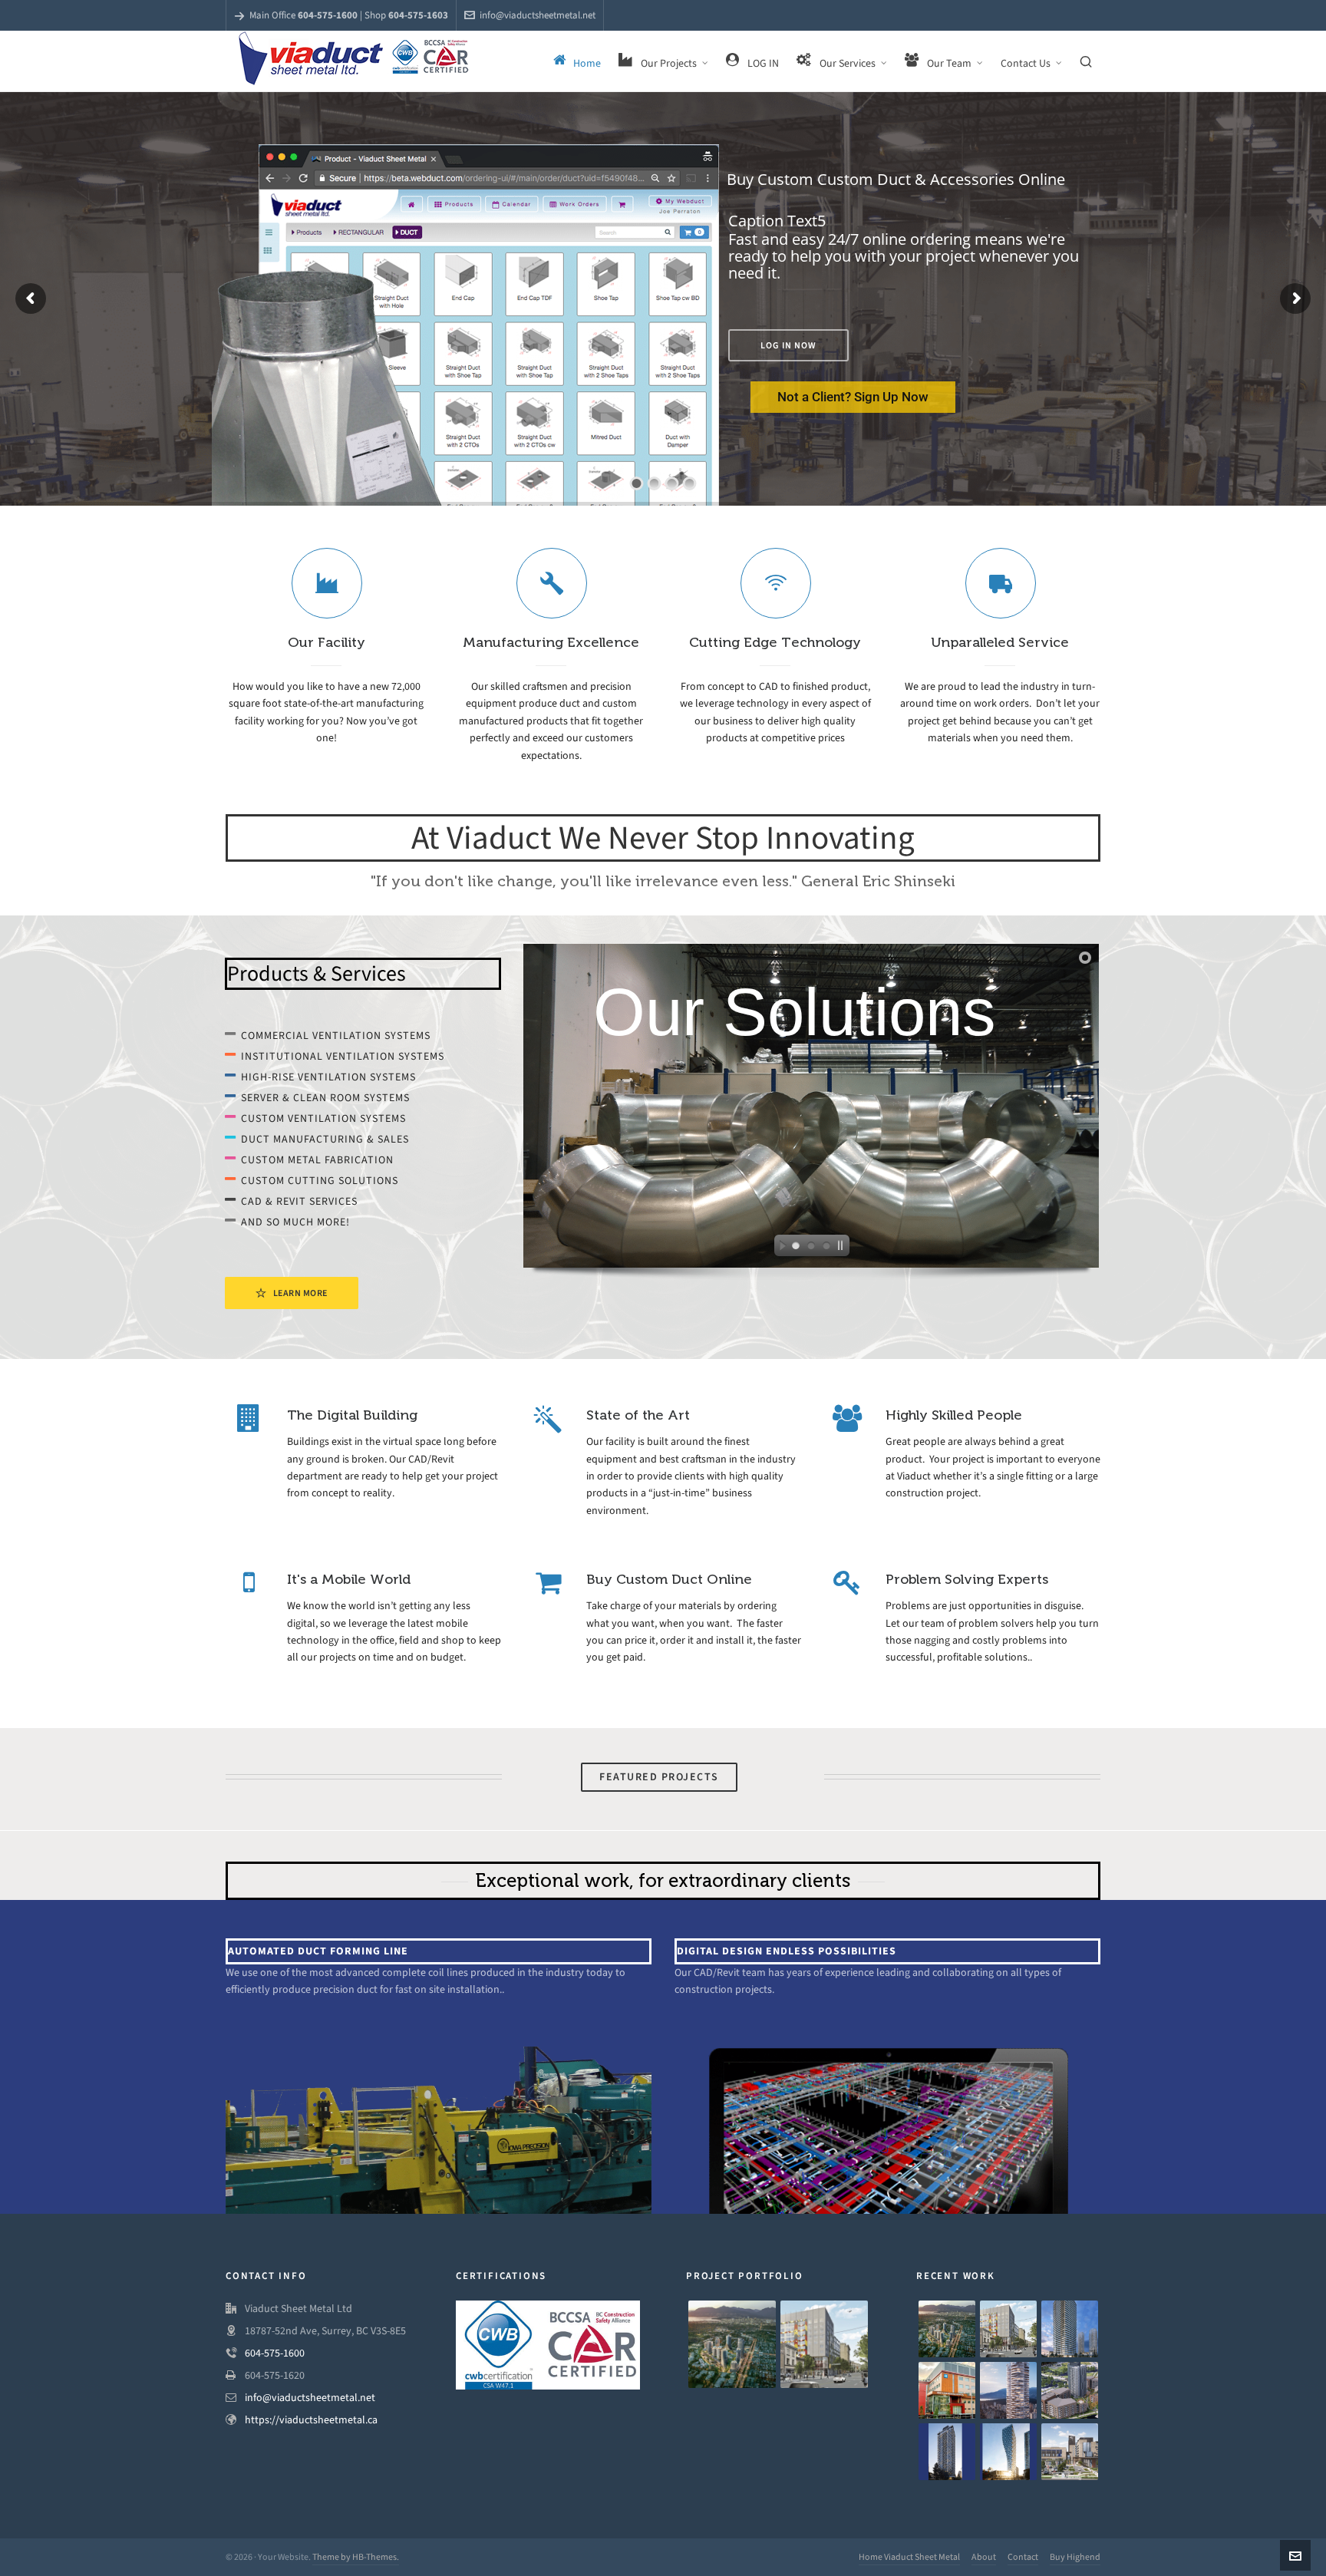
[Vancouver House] (1008, 2452)
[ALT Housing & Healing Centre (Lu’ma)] (824, 2344)
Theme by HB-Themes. (356, 2557)
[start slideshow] (779, 1248)
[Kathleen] (947, 2452)
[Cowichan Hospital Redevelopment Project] (1070, 2452)
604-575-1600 (275, 2353)
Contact (1023, 2557)
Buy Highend (1075, 2557)
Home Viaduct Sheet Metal (909, 2557)
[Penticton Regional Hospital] (947, 2390)
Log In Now (788, 345)
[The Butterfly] (1008, 2390)
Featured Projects (659, 1777)
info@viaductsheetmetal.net (538, 15)
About (984, 2557)
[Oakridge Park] (732, 2344)
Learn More (300, 1293)
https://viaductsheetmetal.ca (311, 2420)
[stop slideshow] (843, 1248)
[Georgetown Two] (1070, 2329)
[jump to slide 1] (796, 1248)
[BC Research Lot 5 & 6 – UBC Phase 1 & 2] (1070, 2390)
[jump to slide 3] (826, 1248)
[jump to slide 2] (811, 1248)
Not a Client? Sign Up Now (853, 397)
